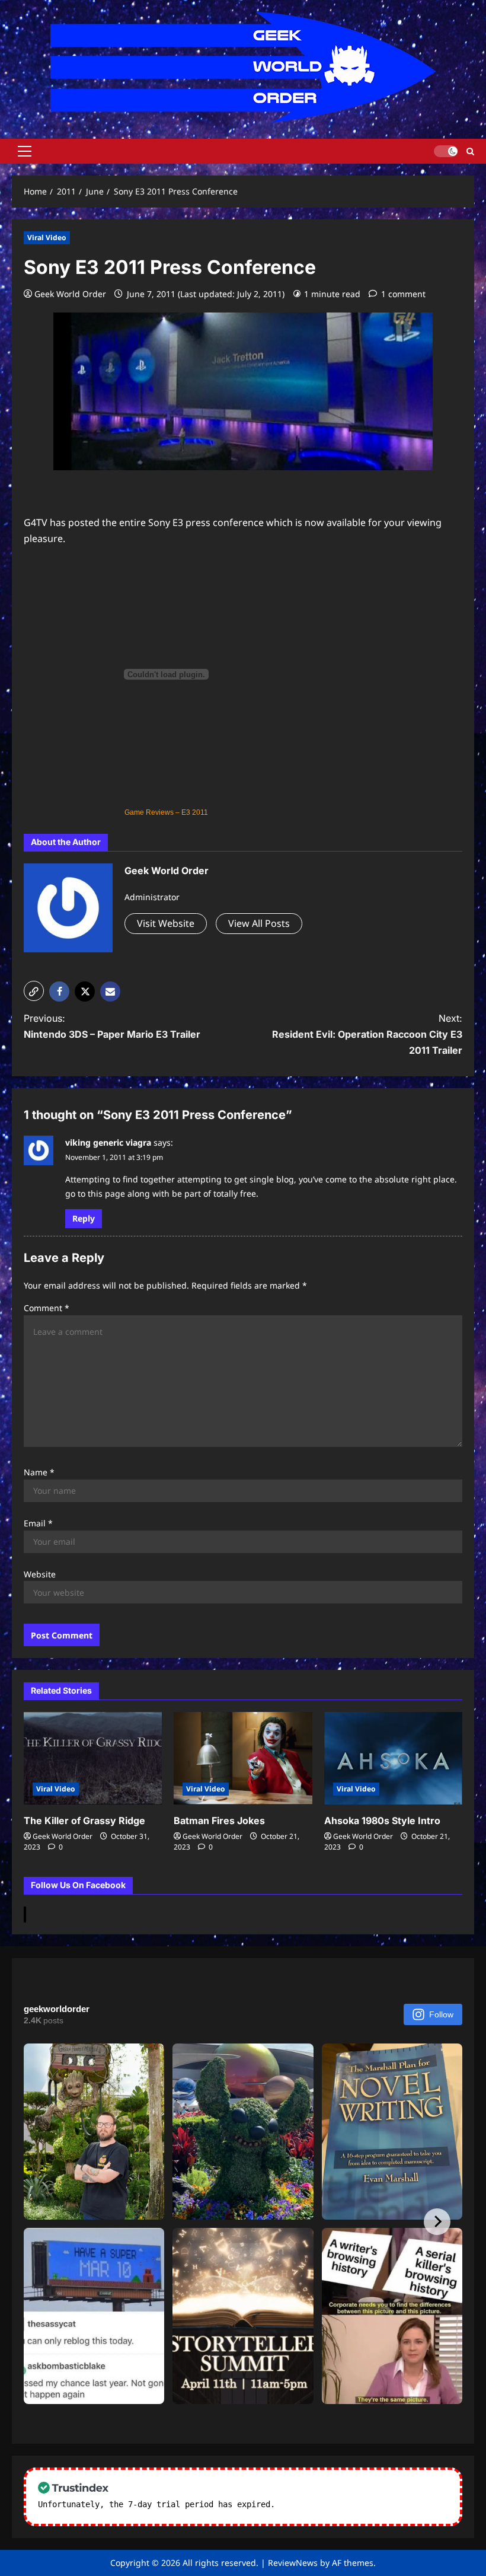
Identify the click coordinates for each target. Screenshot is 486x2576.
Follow (441, 2014)
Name (39, 1472)
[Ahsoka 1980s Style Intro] (393, 1758)
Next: (367, 1034)
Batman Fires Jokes (219, 1821)
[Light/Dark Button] (446, 151)
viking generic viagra (108, 1142)
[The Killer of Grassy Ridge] (93, 1758)
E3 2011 (195, 812)
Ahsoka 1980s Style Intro (382, 1821)
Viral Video (47, 237)
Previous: (112, 1026)
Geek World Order (70, 294)
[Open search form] (470, 151)
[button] (25, 151)
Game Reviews (149, 812)
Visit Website (166, 923)
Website (40, 1574)
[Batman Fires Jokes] (243, 1758)
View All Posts (259, 923)
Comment (47, 1308)
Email (38, 1523)
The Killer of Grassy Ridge (84, 1821)
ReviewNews (293, 2563)
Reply (84, 1218)
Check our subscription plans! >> (356, 2504)
